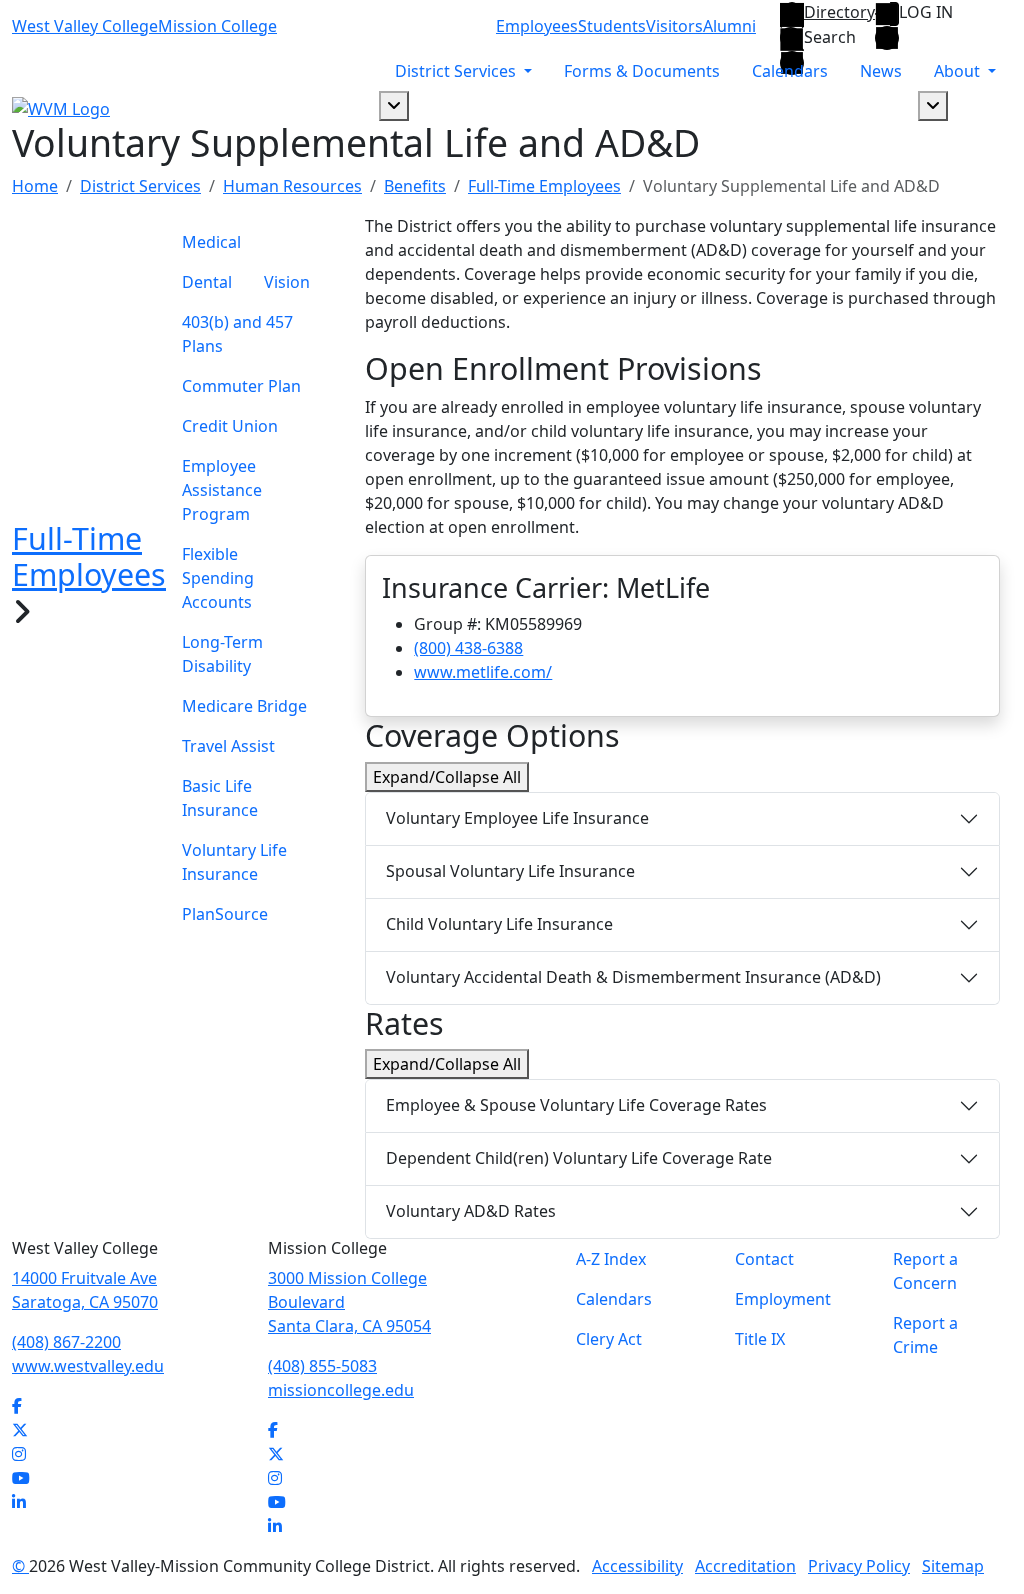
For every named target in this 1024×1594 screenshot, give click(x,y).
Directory (839, 12)
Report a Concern (925, 1271)
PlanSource (225, 914)
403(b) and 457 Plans (237, 334)
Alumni (729, 26)
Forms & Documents (642, 71)
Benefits (415, 186)
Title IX (760, 1339)
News (881, 71)
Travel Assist (228, 746)
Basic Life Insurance (220, 798)
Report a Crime (925, 1335)
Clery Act (609, 1339)
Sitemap (953, 1566)
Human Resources (292, 186)
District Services (457, 71)
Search (830, 37)
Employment (783, 1299)
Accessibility (637, 1566)
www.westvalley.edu (88, 1366)
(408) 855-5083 (322, 1366)
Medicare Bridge (244, 706)
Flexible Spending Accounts (218, 578)
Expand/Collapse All (447, 777)
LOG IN (926, 12)
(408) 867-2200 (66, 1342)
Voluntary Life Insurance (234, 862)
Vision (287, 282)
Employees (537, 26)
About (959, 71)
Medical (211, 242)
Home (35, 186)
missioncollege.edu (341, 1390)
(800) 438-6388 (468, 648)
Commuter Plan (241, 386)
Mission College (217, 26)
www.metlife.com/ (483, 672)
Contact (764, 1259)
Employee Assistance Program (222, 490)
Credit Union (230, 426)
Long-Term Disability (222, 654)
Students (612, 26)
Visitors (674, 26)
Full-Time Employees (544, 186)
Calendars (790, 71)
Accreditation (745, 1566)
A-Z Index (611, 1259)
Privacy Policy (859, 1566)
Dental (207, 282)
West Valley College (85, 26)
